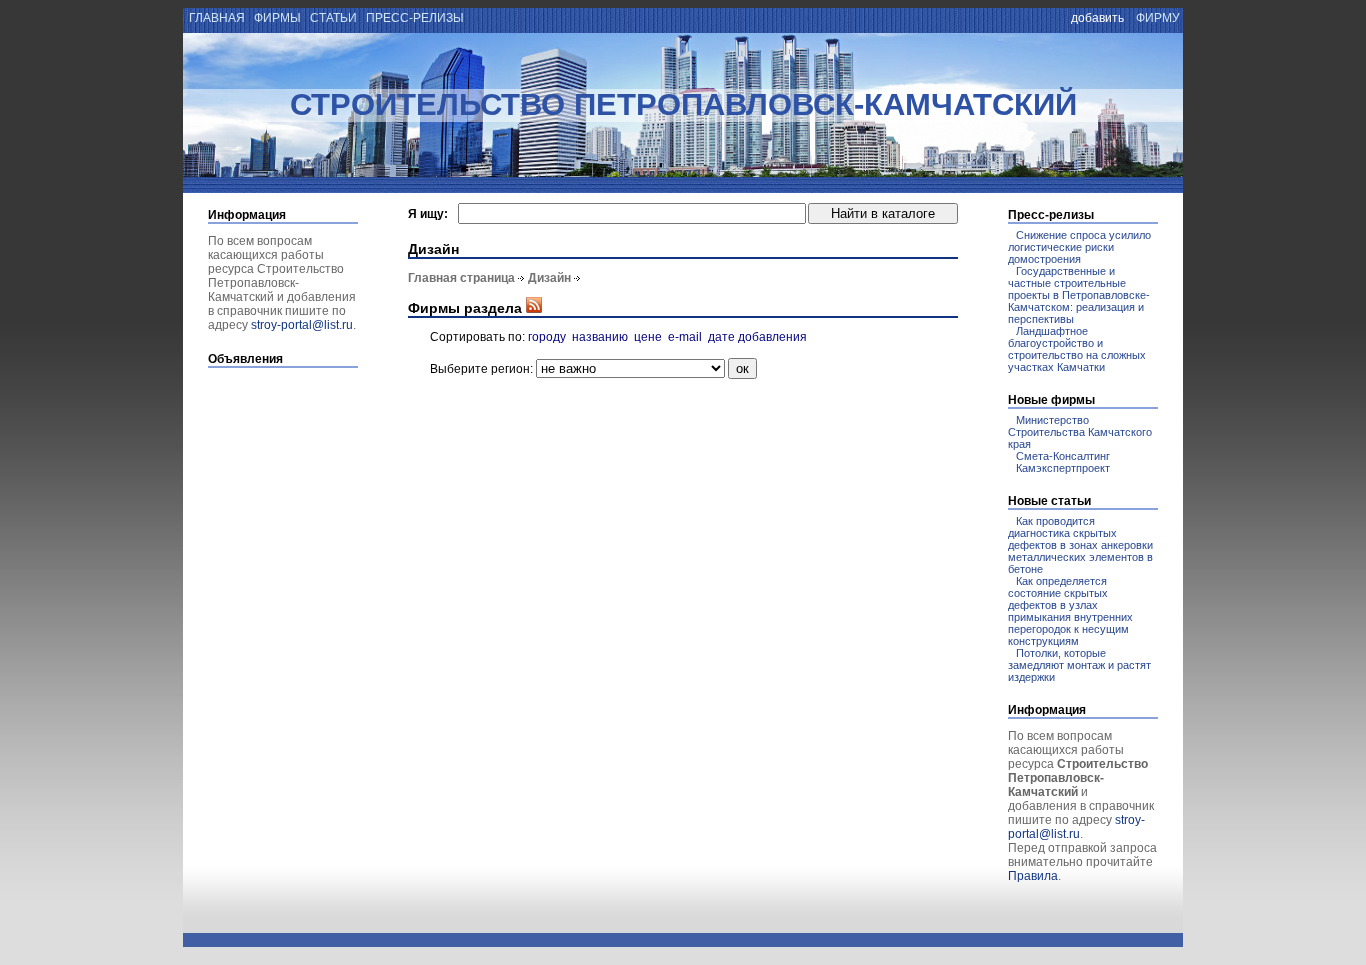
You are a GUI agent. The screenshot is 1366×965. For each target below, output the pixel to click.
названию (600, 337)
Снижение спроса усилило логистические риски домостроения (1079, 247)
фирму (1158, 18)
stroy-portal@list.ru (302, 325)
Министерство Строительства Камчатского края (1080, 432)
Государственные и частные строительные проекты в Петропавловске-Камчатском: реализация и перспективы (1079, 295)
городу (547, 337)
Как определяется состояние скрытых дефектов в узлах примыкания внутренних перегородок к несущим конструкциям (1070, 611)
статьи (333, 18)
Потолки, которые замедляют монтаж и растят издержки (1079, 665)
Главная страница (461, 278)
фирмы (277, 18)
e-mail (685, 337)
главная (215, 18)
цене (648, 337)
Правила (1033, 876)
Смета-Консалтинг (1063, 456)
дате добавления (757, 337)
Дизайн (549, 278)
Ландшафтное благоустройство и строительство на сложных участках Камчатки (1077, 349)
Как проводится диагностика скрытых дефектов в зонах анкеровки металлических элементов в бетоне (1080, 545)
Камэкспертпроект (1063, 468)
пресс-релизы (415, 18)
